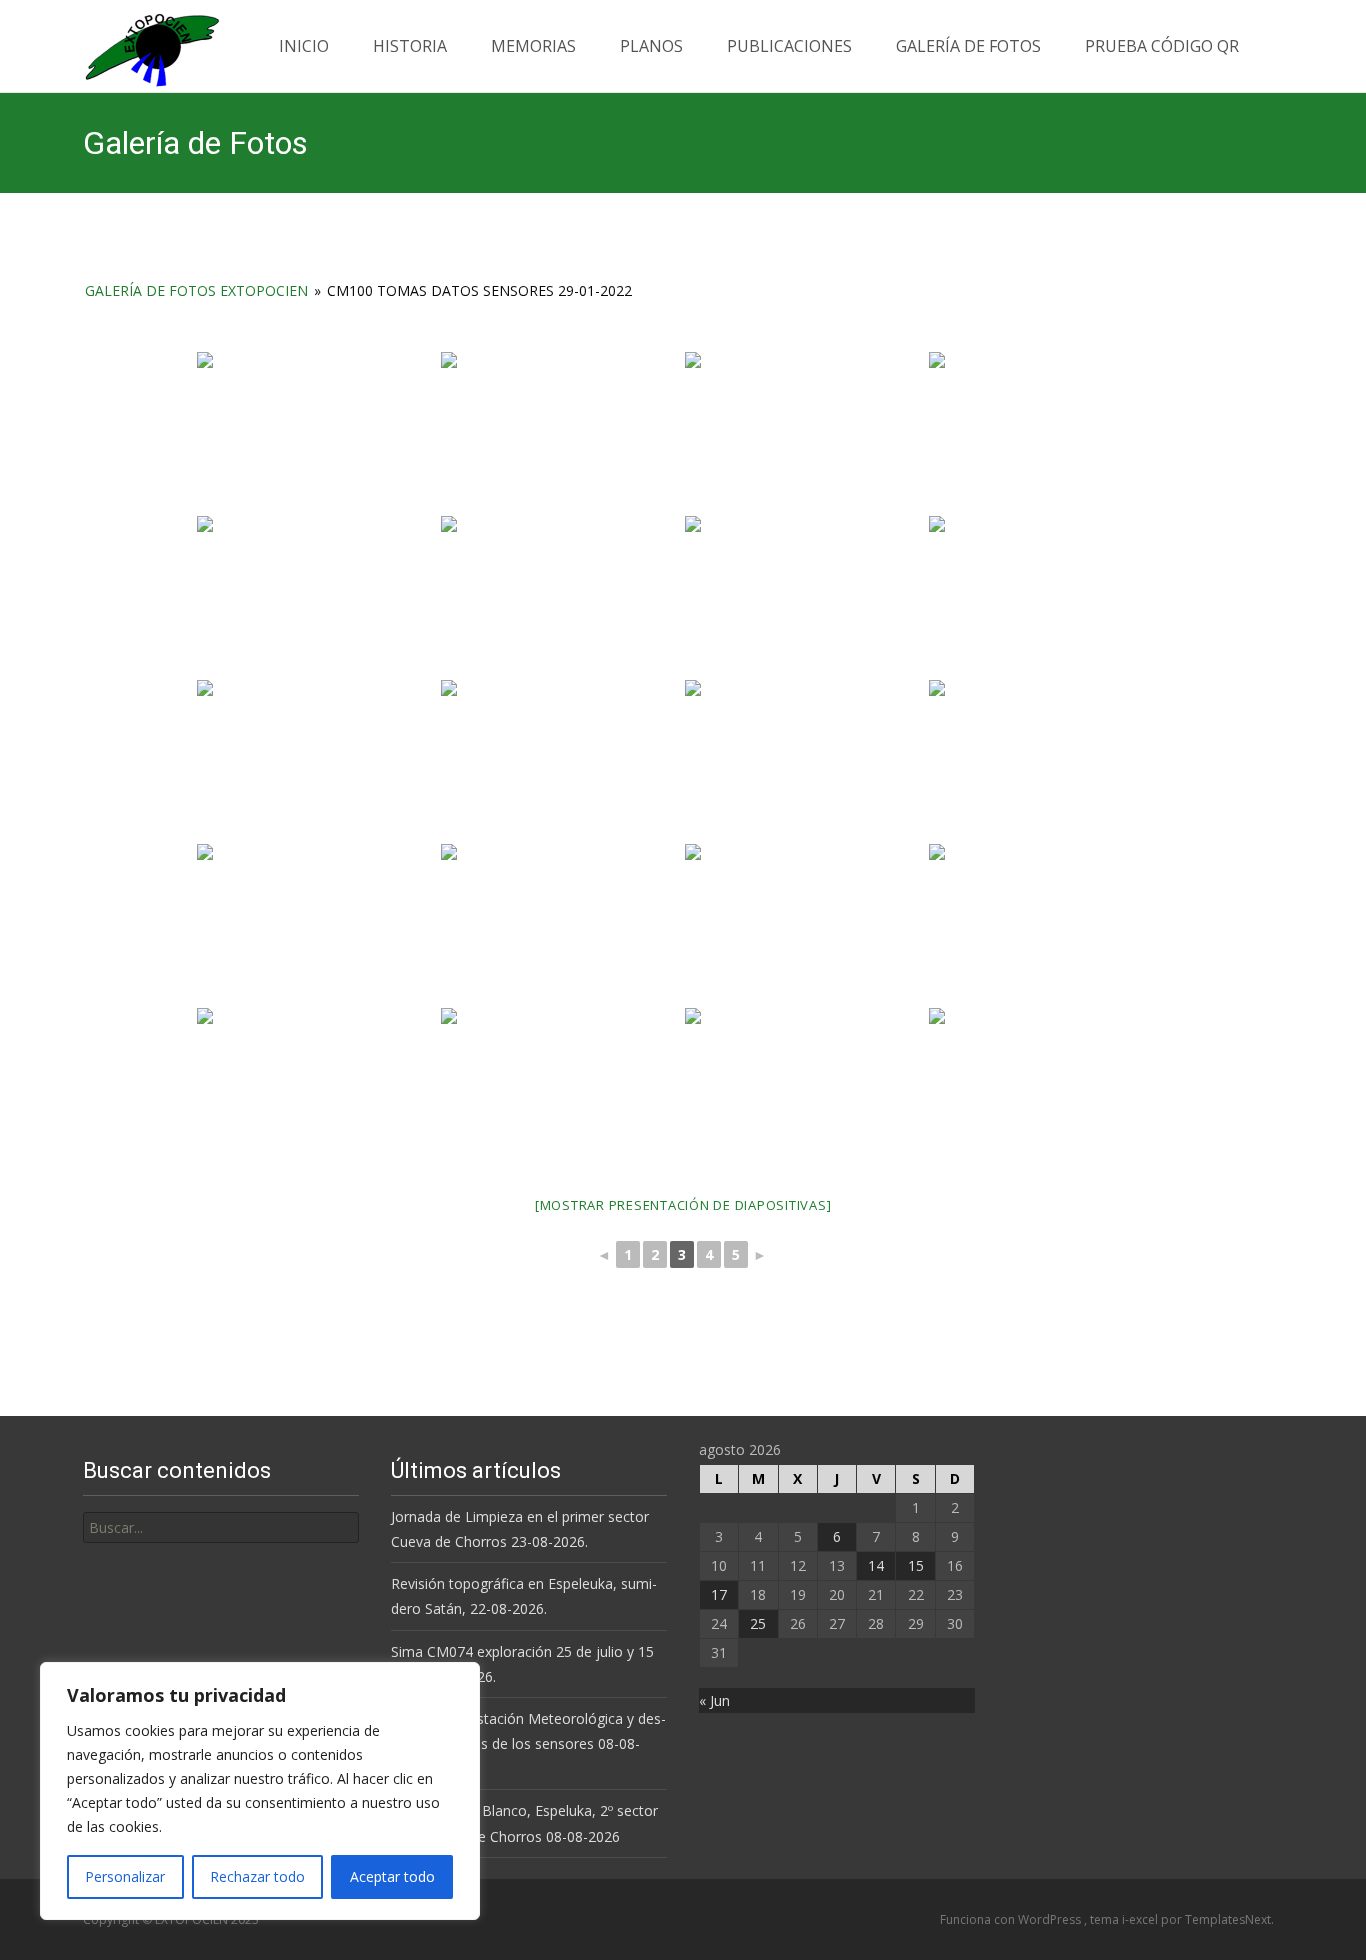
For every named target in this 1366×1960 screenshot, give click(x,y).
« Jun (714, 1700)
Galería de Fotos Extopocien (196, 290)
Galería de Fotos (968, 46)
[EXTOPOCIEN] (136, 45)
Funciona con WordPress (1012, 1919)
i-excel (1141, 1919)
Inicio (304, 46)
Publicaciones (789, 46)
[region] (260, 1791)
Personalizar (125, 1876)
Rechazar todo (257, 1876)
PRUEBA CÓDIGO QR (1162, 46)
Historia (410, 46)
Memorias (533, 46)
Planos (651, 46)
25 (758, 1623)
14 (876, 1565)
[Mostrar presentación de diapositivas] (683, 1205)
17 (719, 1594)
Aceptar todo (392, 1876)
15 (916, 1565)
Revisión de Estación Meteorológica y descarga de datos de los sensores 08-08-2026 (528, 1743)
